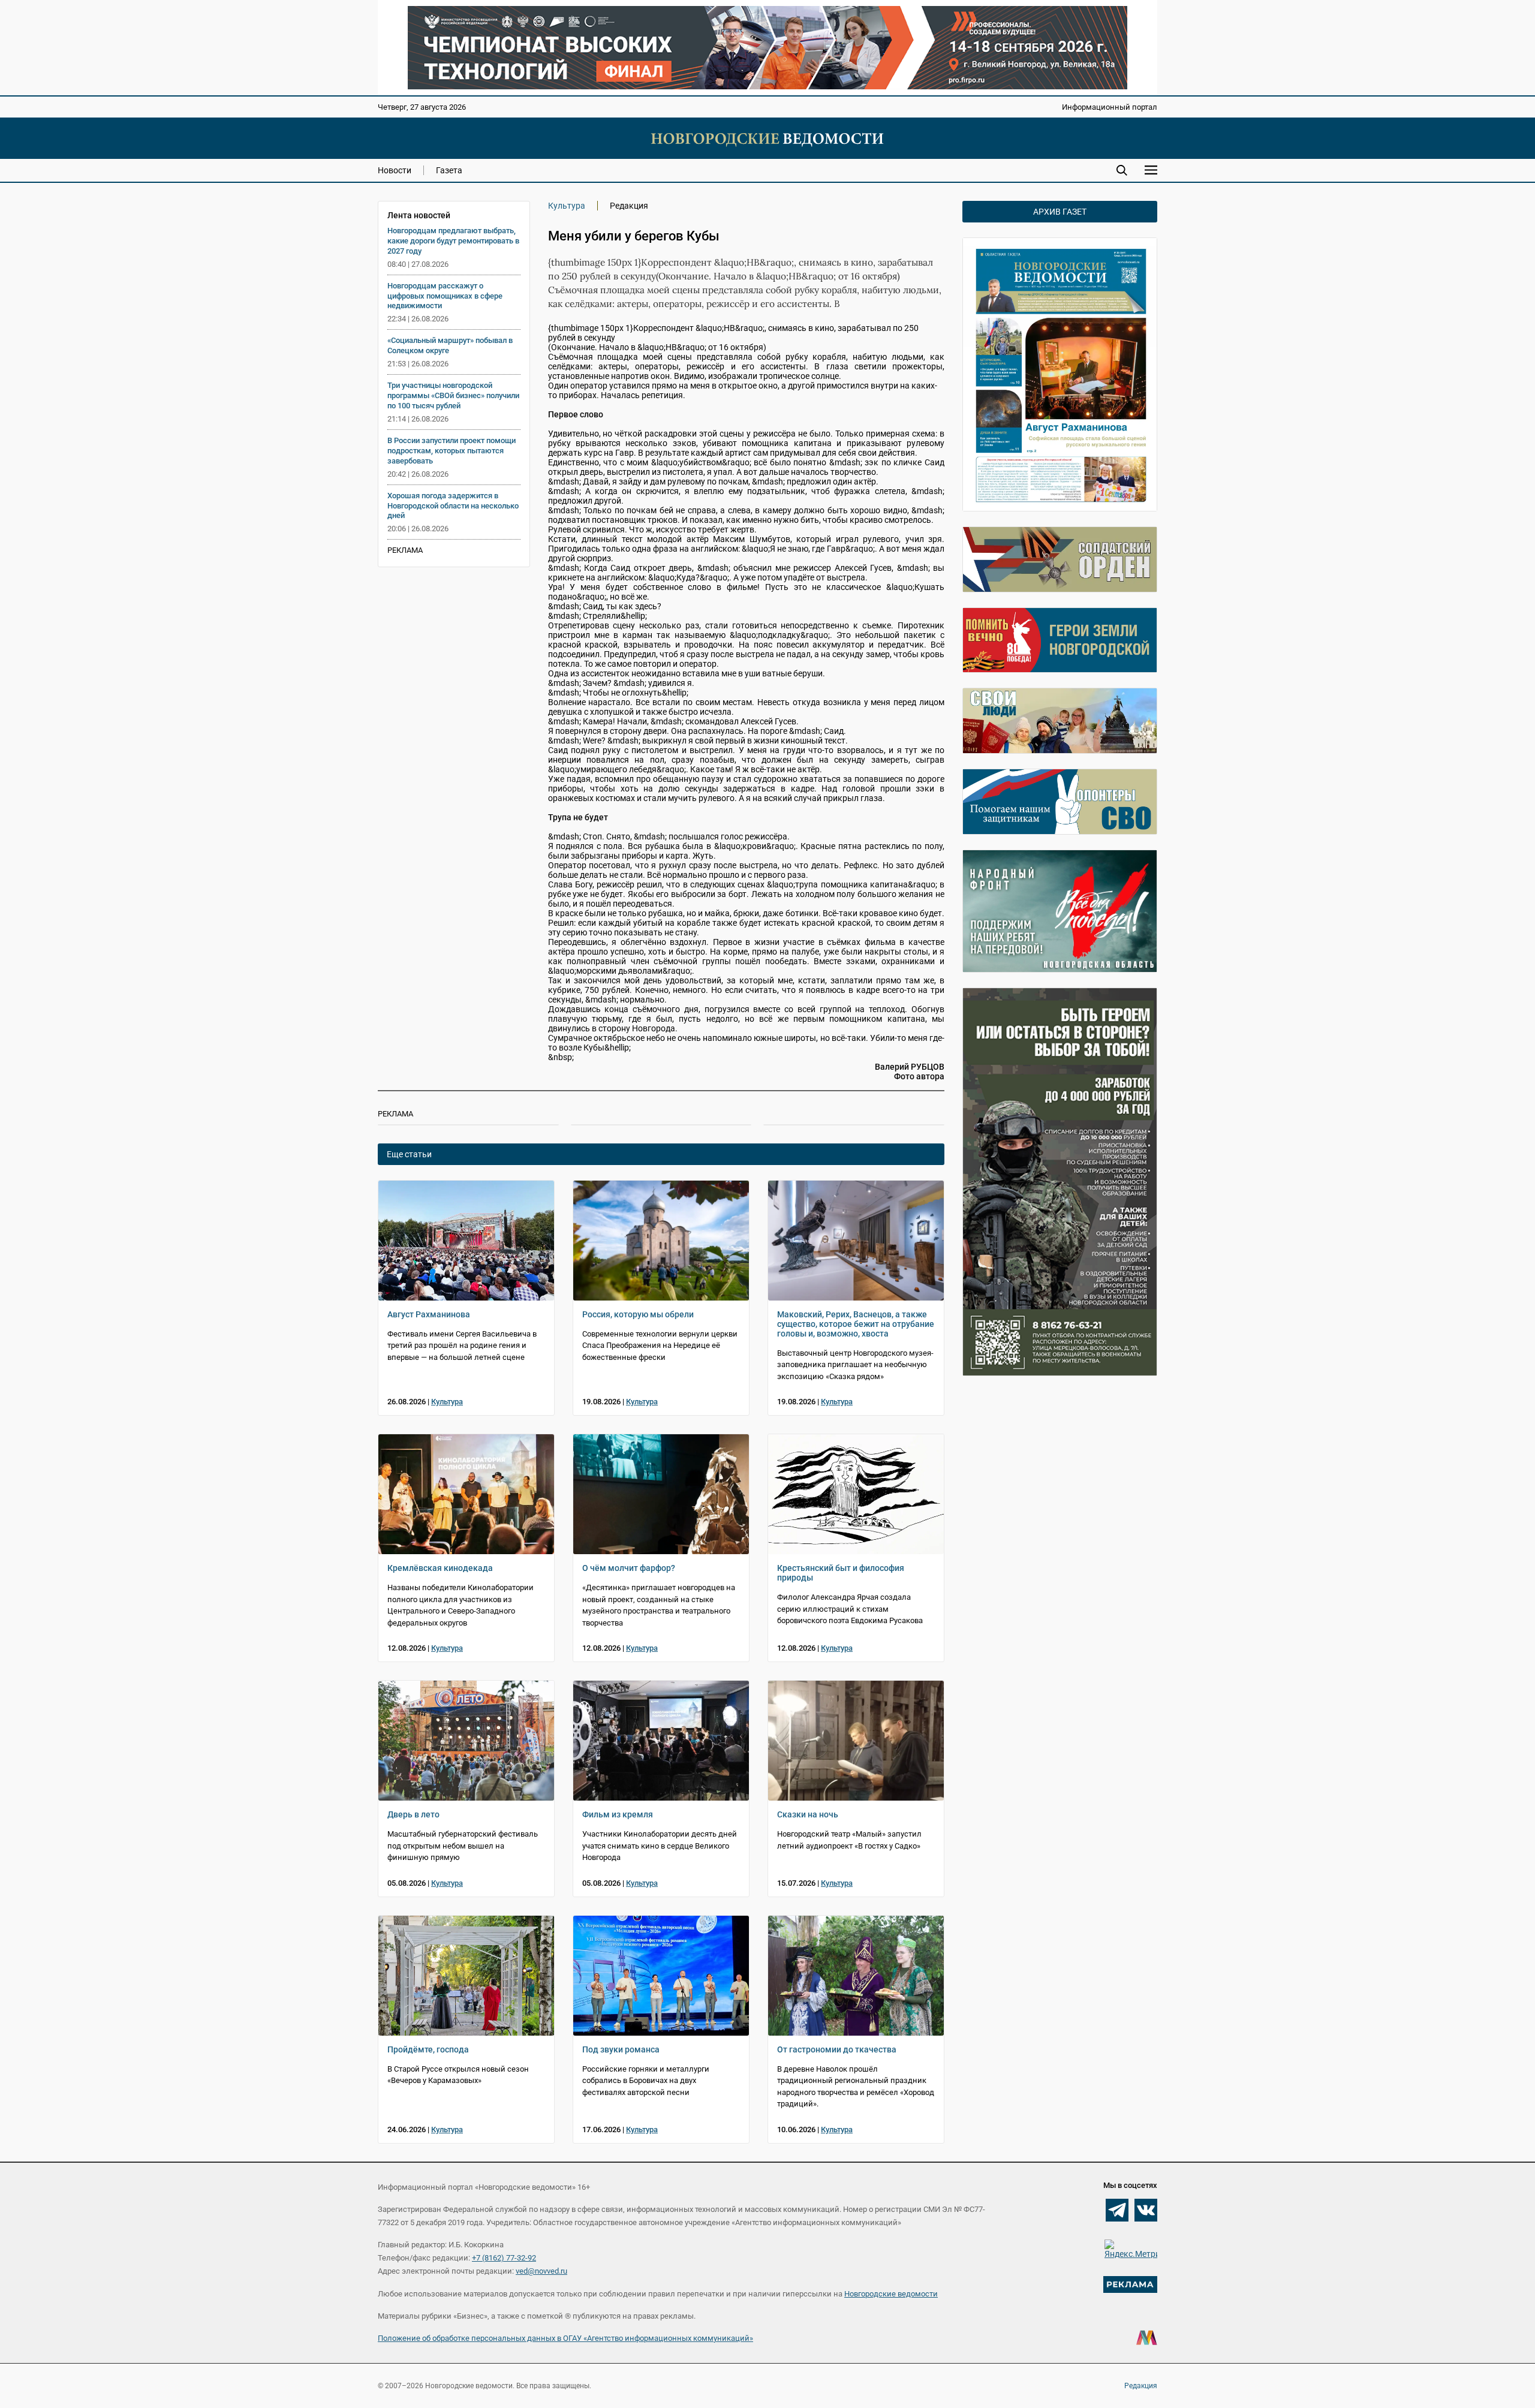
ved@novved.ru (541, 2271)
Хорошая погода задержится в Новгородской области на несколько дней (453, 506)
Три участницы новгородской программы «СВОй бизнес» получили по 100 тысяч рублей (453, 395)
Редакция (1141, 2386)
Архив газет (1060, 212)
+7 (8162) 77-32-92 (504, 2258)
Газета (449, 170)
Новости (395, 170)
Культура (567, 206)
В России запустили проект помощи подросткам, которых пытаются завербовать (452, 451)
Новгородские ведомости (891, 2294)
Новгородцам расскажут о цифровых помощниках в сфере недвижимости (445, 296)
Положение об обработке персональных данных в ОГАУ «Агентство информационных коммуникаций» (565, 2338)
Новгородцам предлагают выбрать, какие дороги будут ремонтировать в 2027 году (453, 241)
